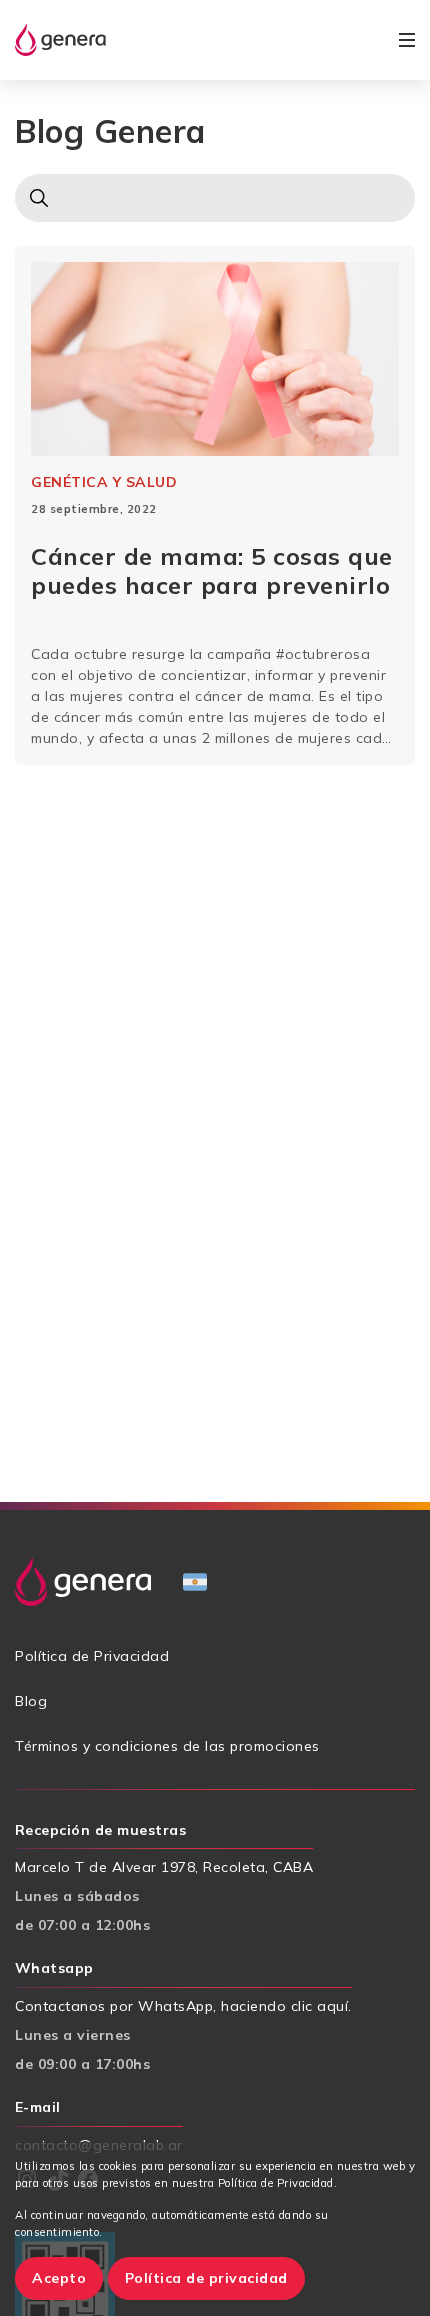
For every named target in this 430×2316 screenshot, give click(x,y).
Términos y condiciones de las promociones (167, 1746)
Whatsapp (54, 1968)
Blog (31, 1701)
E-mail (38, 2107)
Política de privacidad (206, 2278)
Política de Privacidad (92, 1656)
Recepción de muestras (100, 1830)
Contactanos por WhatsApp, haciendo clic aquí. (183, 2006)
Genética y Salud (104, 482)
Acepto (59, 2278)
